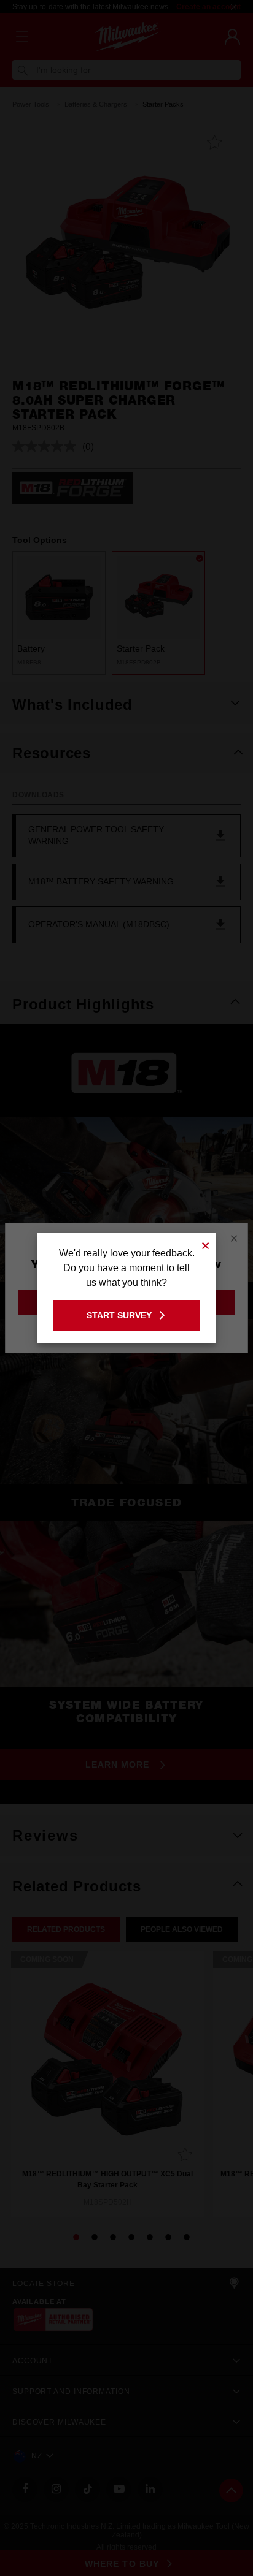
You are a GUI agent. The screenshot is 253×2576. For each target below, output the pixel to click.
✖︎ (206, 1244)
